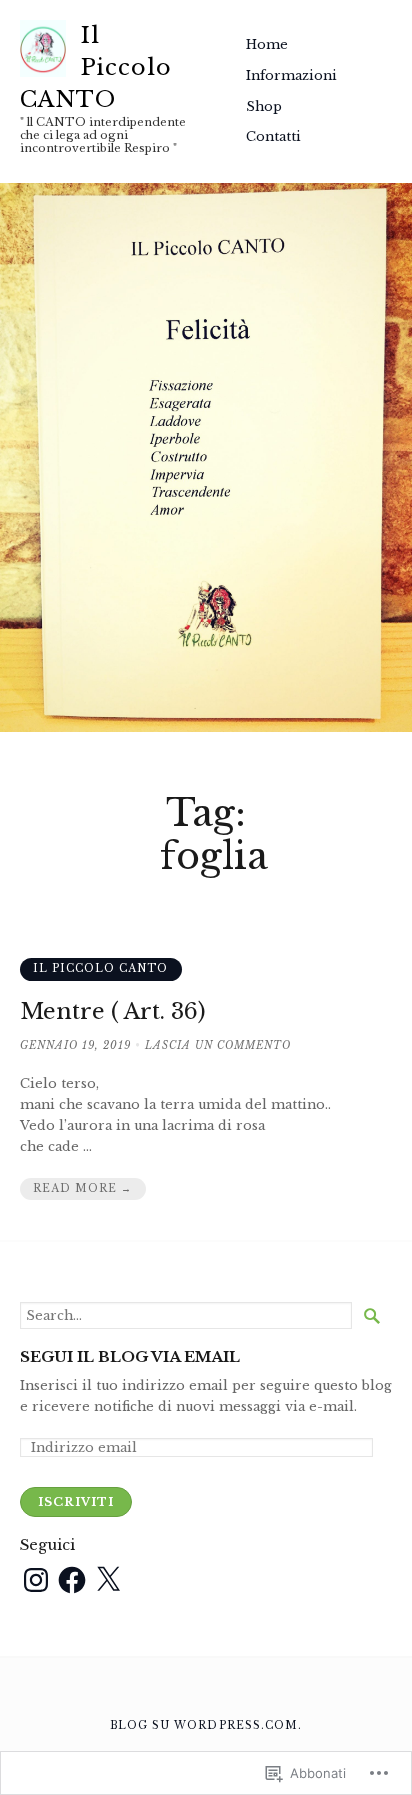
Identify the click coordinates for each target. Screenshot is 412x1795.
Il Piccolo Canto (100, 968)
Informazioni (291, 75)
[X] (108, 1580)
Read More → (82, 1188)
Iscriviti (76, 1502)
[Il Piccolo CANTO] (206, 457)
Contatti (273, 136)
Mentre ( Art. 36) (113, 1011)
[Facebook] (72, 1580)
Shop (264, 106)
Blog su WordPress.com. (205, 1725)
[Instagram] (36, 1580)
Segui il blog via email (130, 1357)
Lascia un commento (218, 1045)
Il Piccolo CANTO (96, 67)
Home (267, 44)
